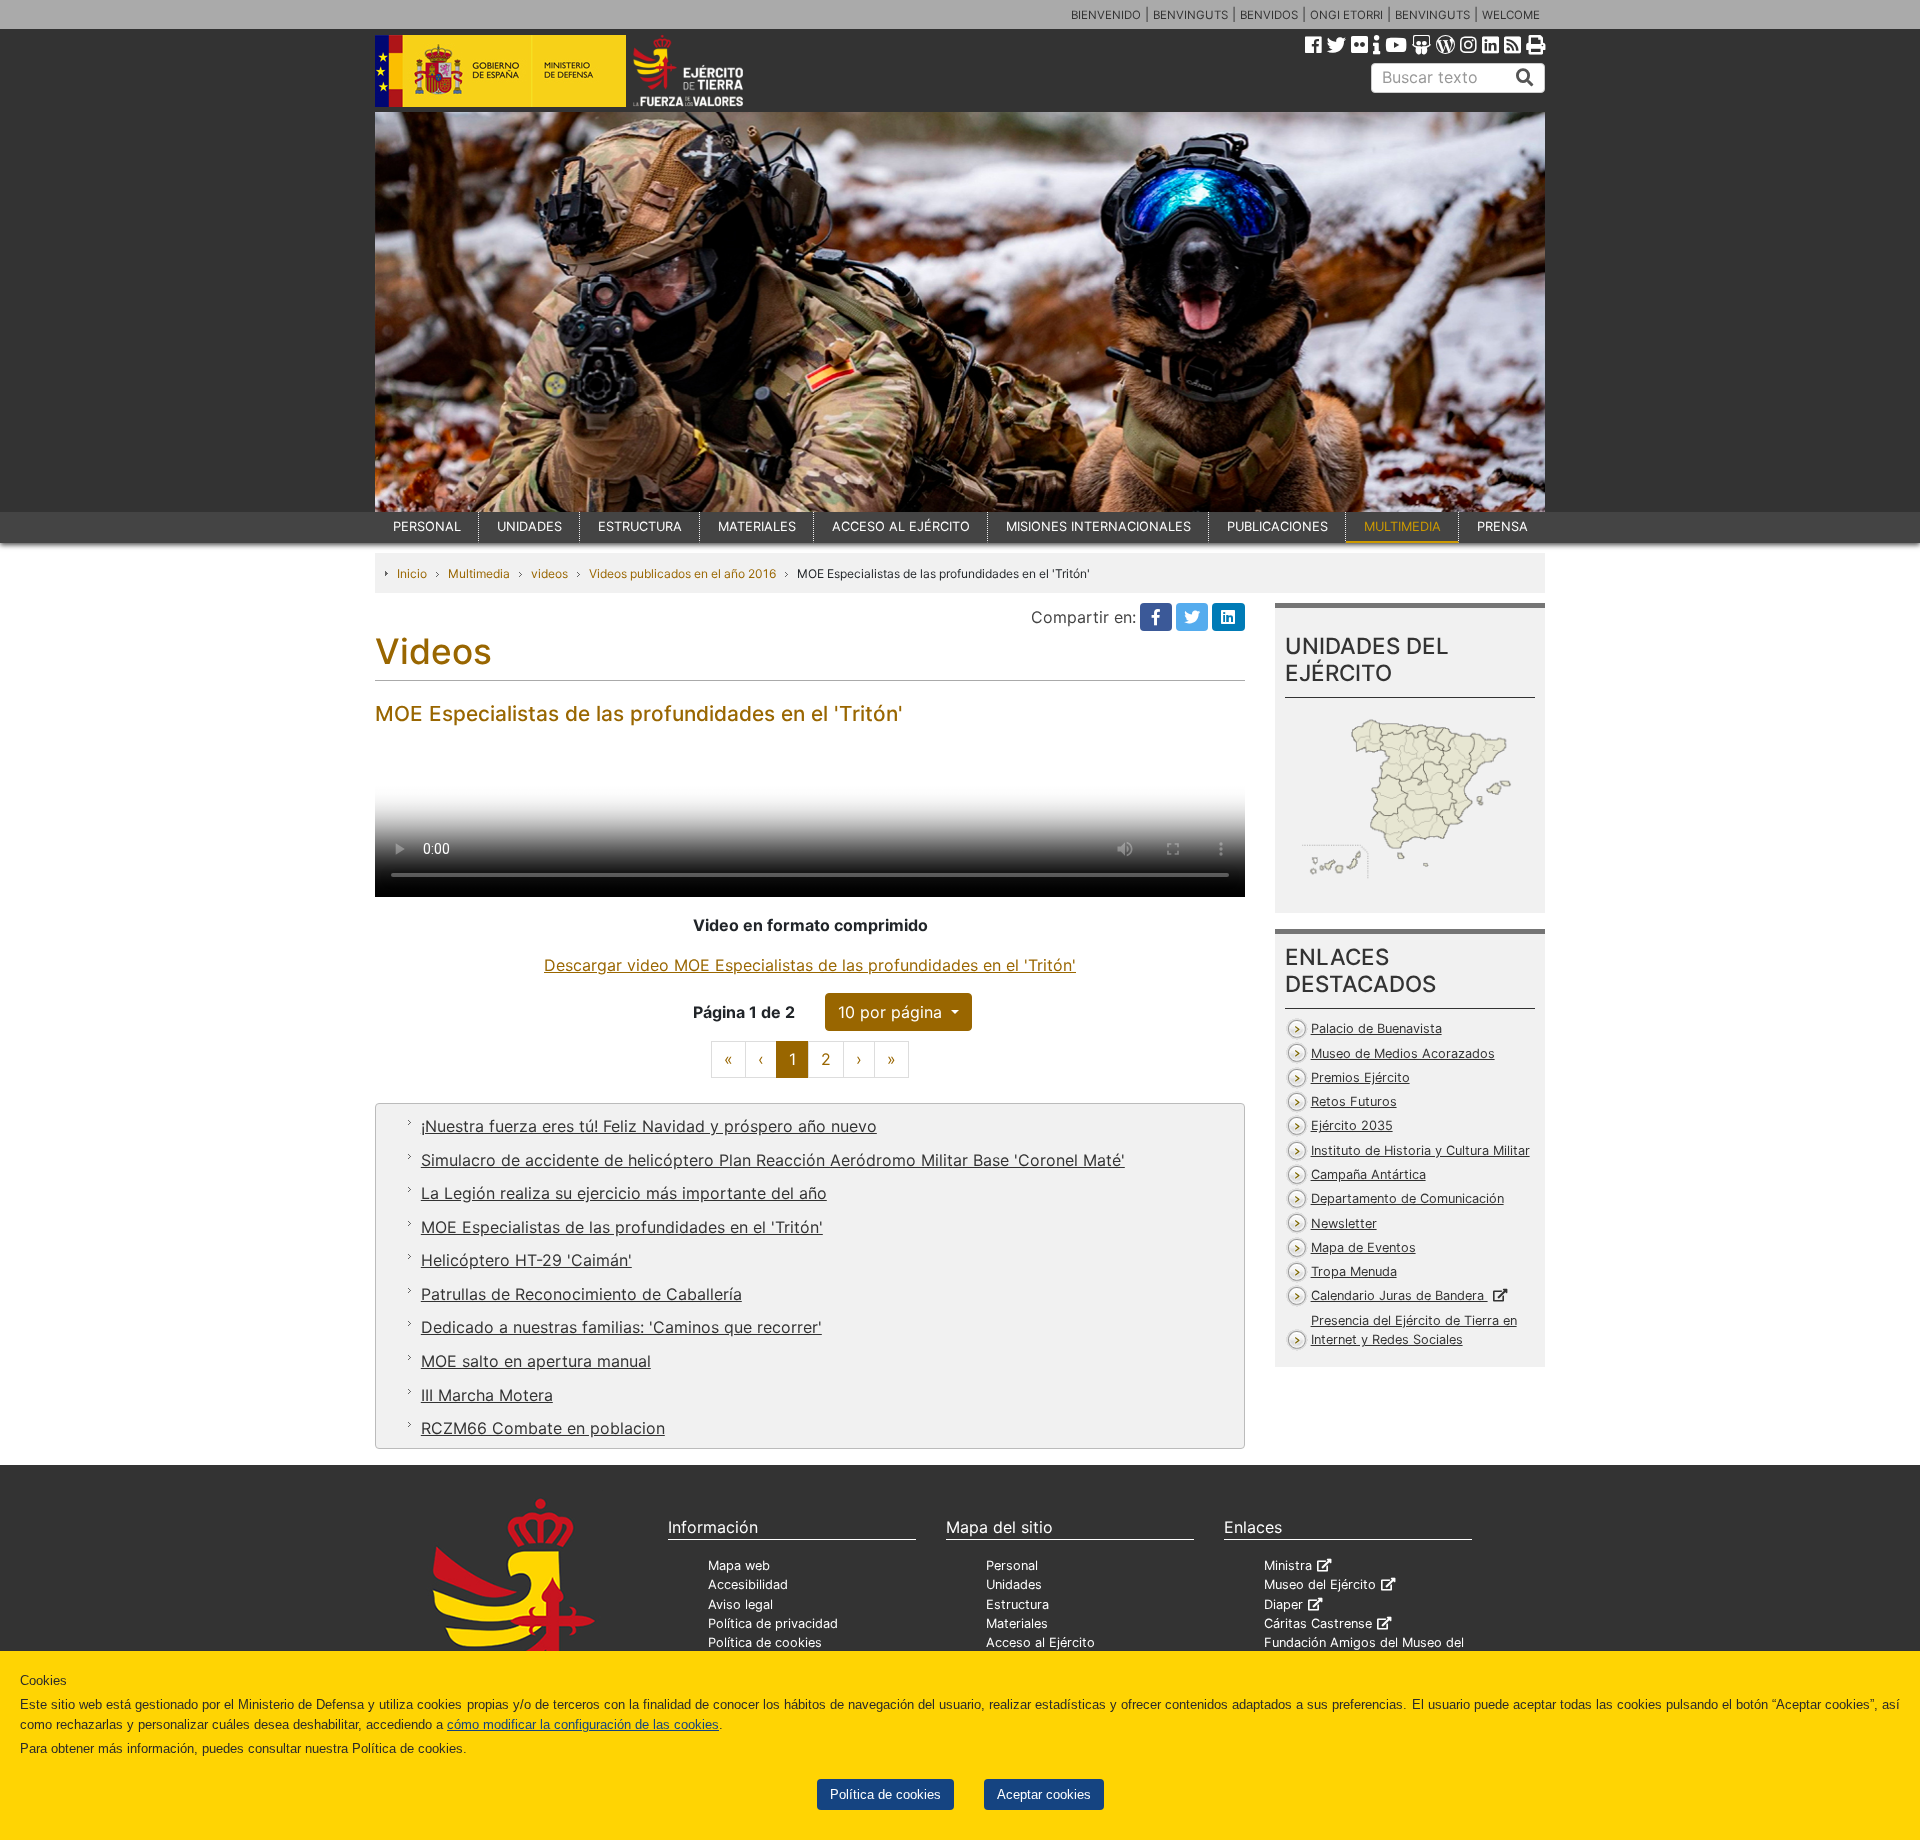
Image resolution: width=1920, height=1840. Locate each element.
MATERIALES (757, 526)
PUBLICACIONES (1277, 526)
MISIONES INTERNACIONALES (1098, 526)
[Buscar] (1525, 78)
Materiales (1017, 1623)
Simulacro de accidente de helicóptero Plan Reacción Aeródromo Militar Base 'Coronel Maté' (773, 1160)
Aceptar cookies (1044, 1794)
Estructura (1017, 1604)
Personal (1012, 1565)
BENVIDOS (1269, 15)
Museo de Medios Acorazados (1403, 1053)
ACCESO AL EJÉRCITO (901, 526)
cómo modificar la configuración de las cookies (583, 1724)
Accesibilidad (748, 1584)
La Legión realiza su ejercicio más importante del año (624, 1193)
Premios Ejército (1360, 1077)
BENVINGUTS (1190, 15)
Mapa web (739, 1565)
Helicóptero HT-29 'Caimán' (526, 1260)
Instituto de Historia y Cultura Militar (1420, 1150)
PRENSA (1502, 526)
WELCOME (1511, 15)
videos (549, 573)
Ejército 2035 (1352, 1125)
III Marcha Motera (487, 1395)
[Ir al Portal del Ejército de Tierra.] (711, 69)
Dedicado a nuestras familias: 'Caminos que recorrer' (621, 1327)
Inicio (412, 573)
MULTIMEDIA (1402, 526)
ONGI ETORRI (1346, 15)
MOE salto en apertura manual (536, 1361)
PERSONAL (427, 526)
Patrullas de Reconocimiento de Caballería (581, 1294)
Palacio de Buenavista (1376, 1028)
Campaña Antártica (1368, 1174)
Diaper (1283, 1604)
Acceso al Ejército (1040, 1642)
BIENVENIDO (1106, 15)
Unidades (1014, 1584)
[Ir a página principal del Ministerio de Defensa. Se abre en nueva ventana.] (500, 69)
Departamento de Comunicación (1407, 1198)
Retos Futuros (1354, 1101)
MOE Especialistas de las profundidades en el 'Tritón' (622, 1227)
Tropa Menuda (1354, 1271)
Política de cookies (885, 1794)
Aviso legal (740, 1604)
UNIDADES (529, 526)
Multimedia (479, 573)
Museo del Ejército (1320, 1584)
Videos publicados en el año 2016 (682, 573)
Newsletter (1344, 1223)
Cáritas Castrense (1318, 1623)
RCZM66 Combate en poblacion (543, 1428)
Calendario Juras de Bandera (1399, 1295)
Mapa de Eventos (1363, 1247)
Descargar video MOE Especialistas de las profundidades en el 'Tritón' (810, 965)
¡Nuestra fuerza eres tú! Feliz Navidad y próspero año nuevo (649, 1126)
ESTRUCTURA (640, 526)
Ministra (1288, 1565)
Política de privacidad (773, 1623)
